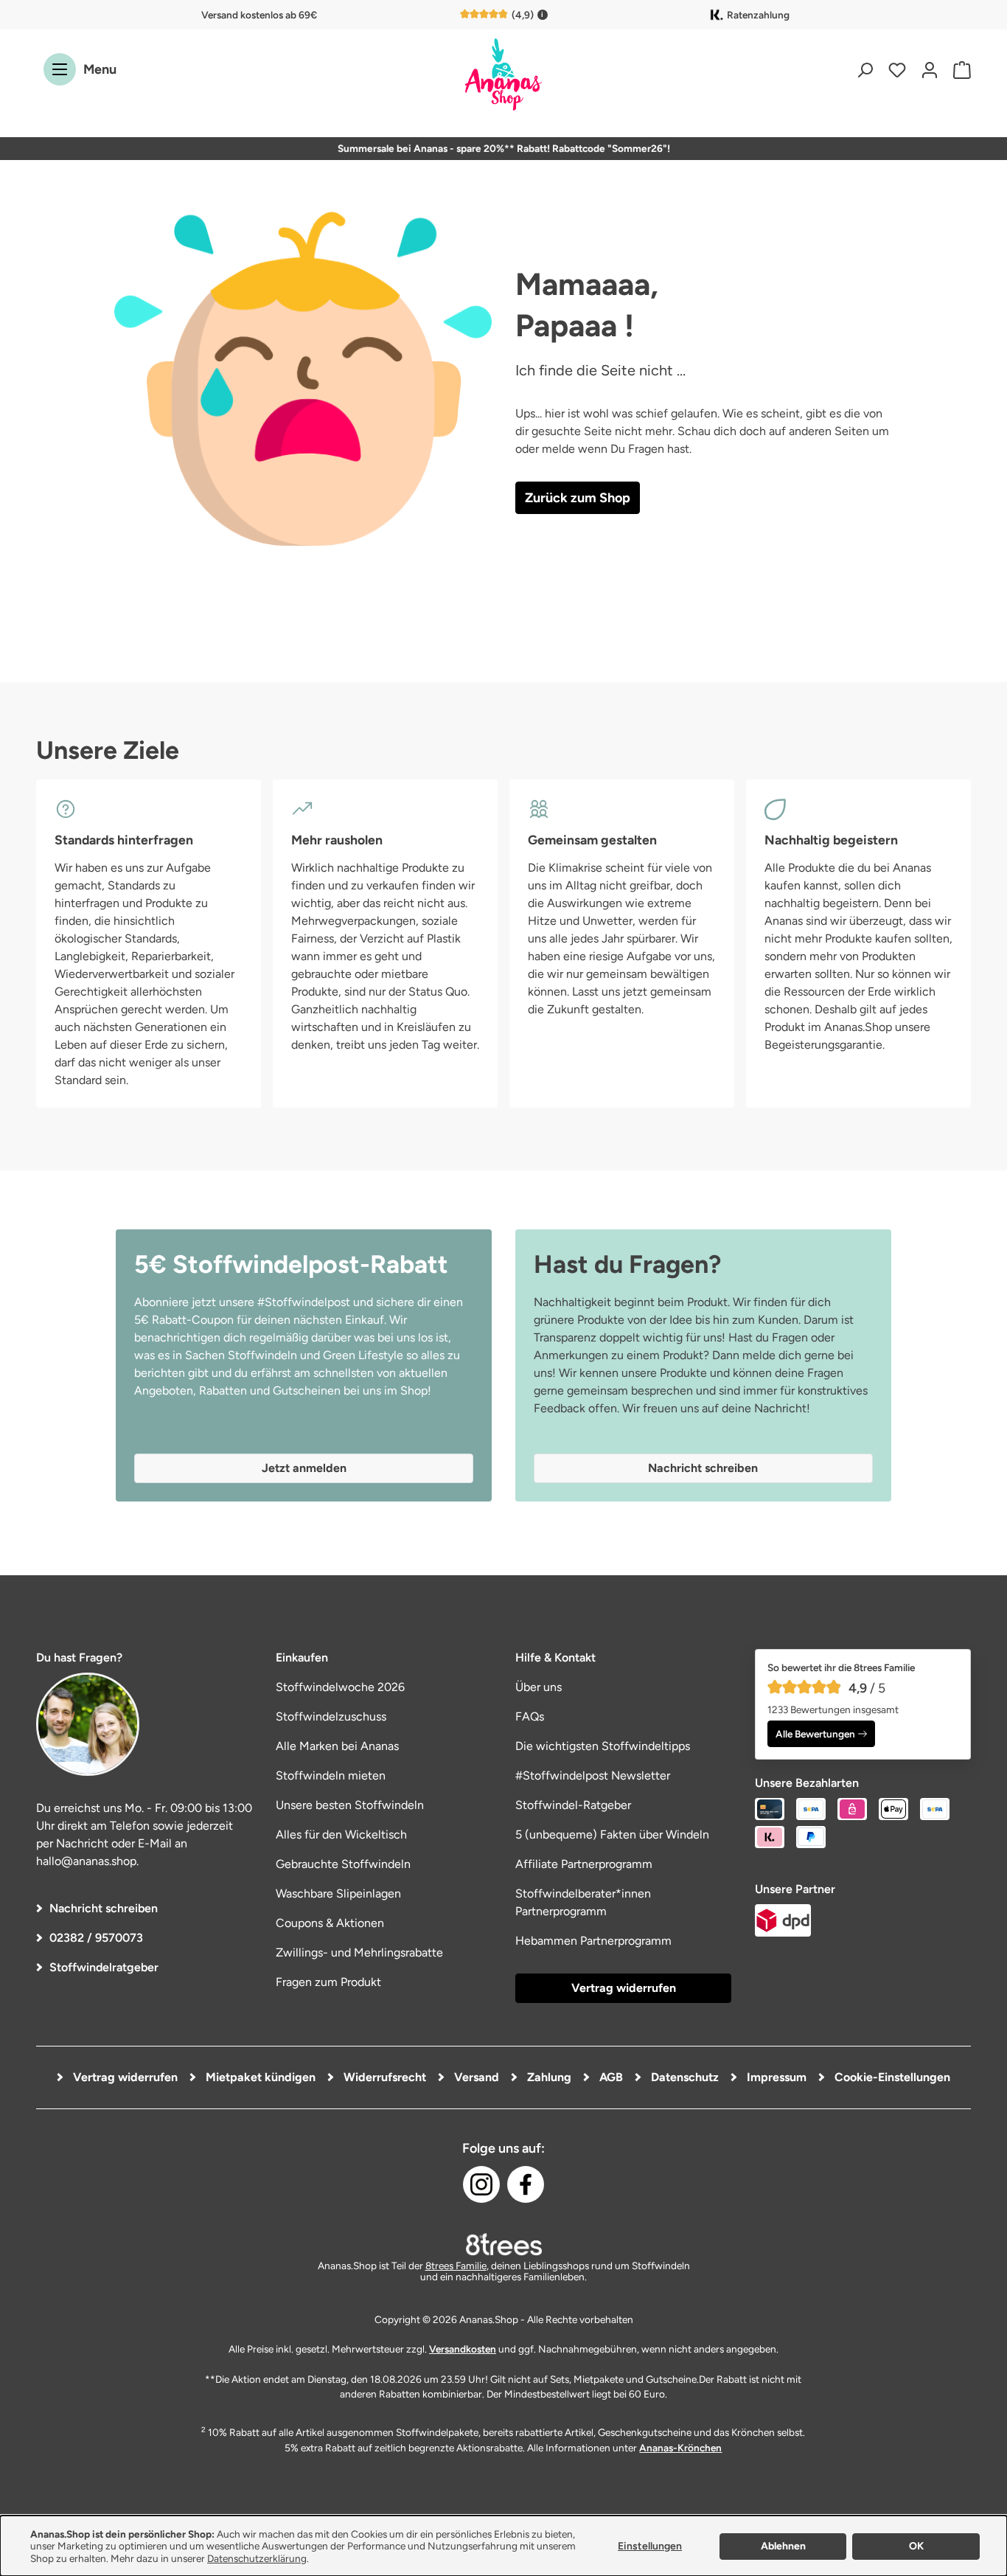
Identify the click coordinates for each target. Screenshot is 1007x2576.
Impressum (775, 2077)
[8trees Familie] (503, 2244)
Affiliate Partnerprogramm (584, 1864)
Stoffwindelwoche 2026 (340, 1687)
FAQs (530, 1716)
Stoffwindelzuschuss (331, 1716)
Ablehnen (783, 2546)
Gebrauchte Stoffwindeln (343, 1864)
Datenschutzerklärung (257, 2558)
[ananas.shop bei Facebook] (526, 2184)
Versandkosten (463, 2349)
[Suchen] (865, 70)
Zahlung (548, 2077)
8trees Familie (456, 2266)
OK (916, 2546)
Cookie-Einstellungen (891, 2077)
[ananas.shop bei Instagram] (481, 2184)
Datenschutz (683, 2077)
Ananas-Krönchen (680, 2448)
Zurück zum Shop (578, 498)
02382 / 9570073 (96, 1938)
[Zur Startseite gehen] (503, 76)
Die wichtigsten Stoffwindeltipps (603, 1746)
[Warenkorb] (958, 70)
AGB (610, 2077)
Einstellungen (650, 2546)
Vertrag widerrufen (624, 1988)
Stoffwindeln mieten (331, 1775)
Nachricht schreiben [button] (703, 1468)
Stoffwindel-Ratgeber (573, 1805)
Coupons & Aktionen (330, 1923)
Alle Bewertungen (815, 1734)
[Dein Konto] (930, 70)
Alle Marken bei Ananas (337, 1746)
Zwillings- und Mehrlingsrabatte (359, 1952)
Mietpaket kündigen (259, 2077)
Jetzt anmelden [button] (304, 1468)
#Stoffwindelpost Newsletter (593, 1775)
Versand (475, 2077)
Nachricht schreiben (104, 1908)
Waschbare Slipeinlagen (338, 1893)
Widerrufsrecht (383, 2077)
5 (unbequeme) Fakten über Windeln (612, 1834)
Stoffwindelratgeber (104, 1967)
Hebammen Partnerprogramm (593, 1941)
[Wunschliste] (897, 70)
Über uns (539, 1687)
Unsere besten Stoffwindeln (350, 1805)
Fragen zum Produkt (328, 1982)
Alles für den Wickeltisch (341, 1834)
